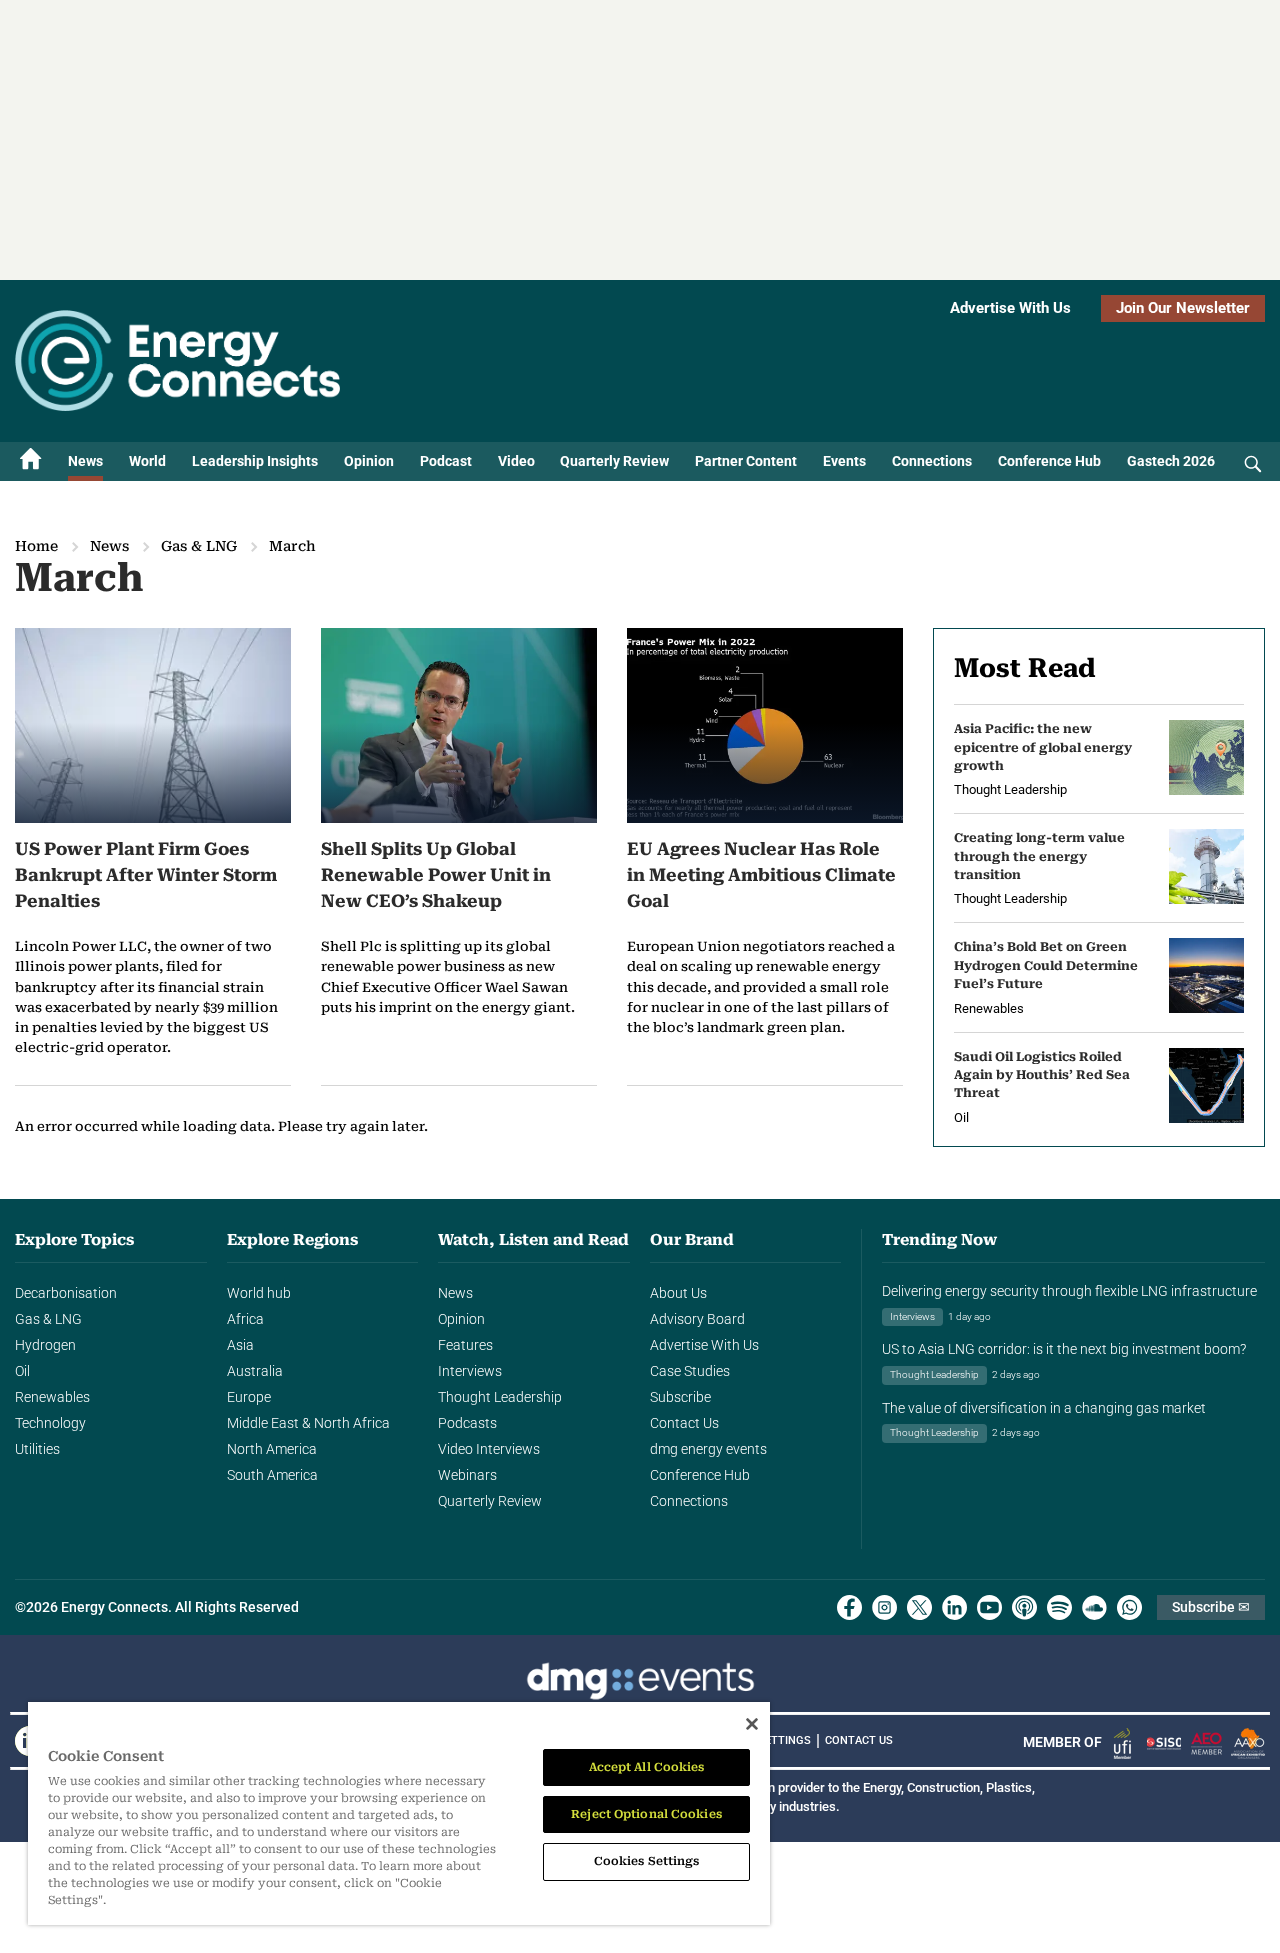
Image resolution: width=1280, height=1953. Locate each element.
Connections (932, 461)
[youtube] (989, 1607)
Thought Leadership (500, 1397)
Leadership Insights (255, 461)
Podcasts (467, 1423)
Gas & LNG (199, 546)
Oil (22, 1371)
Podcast (446, 461)
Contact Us (684, 1423)
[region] (399, 1814)
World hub (259, 1293)
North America (272, 1449)
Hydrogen (45, 1345)
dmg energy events (708, 1449)
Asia (240, 1345)
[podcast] (1024, 1607)
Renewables (52, 1397)
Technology (50, 1423)
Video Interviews (489, 1449)
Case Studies (690, 1371)
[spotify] (1059, 1607)
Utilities (37, 1449)
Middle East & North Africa (308, 1423)
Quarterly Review (614, 461)
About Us (678, 1293)
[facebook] (849, 1607)
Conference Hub (1049, 461)
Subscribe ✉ (1211, 1607)
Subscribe (680, 1397)
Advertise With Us (1010, 308)
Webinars (467, 1475)
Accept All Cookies (647, 1767)
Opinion (369, 461)
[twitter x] (919, 1607)
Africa (245, 1319)
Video (516, 461)
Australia (255, 1371)
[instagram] (884, 1607)
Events (844, 461)
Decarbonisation (66, 1293)
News (85, 461)
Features (465, 1345)
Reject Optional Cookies (646, 1814)
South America (272, 1475)
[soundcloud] (1094, 1607)
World (147, 461)
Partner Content (746, 461)
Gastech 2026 (1171, 461)
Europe (249, 1397)
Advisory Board (697, 1319)
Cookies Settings (647, 1861)
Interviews (470, 1371)
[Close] (752, 1724)
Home (36, 546)
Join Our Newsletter (1183, 308)
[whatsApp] (1129, 1607)
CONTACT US (859, 1740)
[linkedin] (954, 1607)
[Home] (31, 461)
